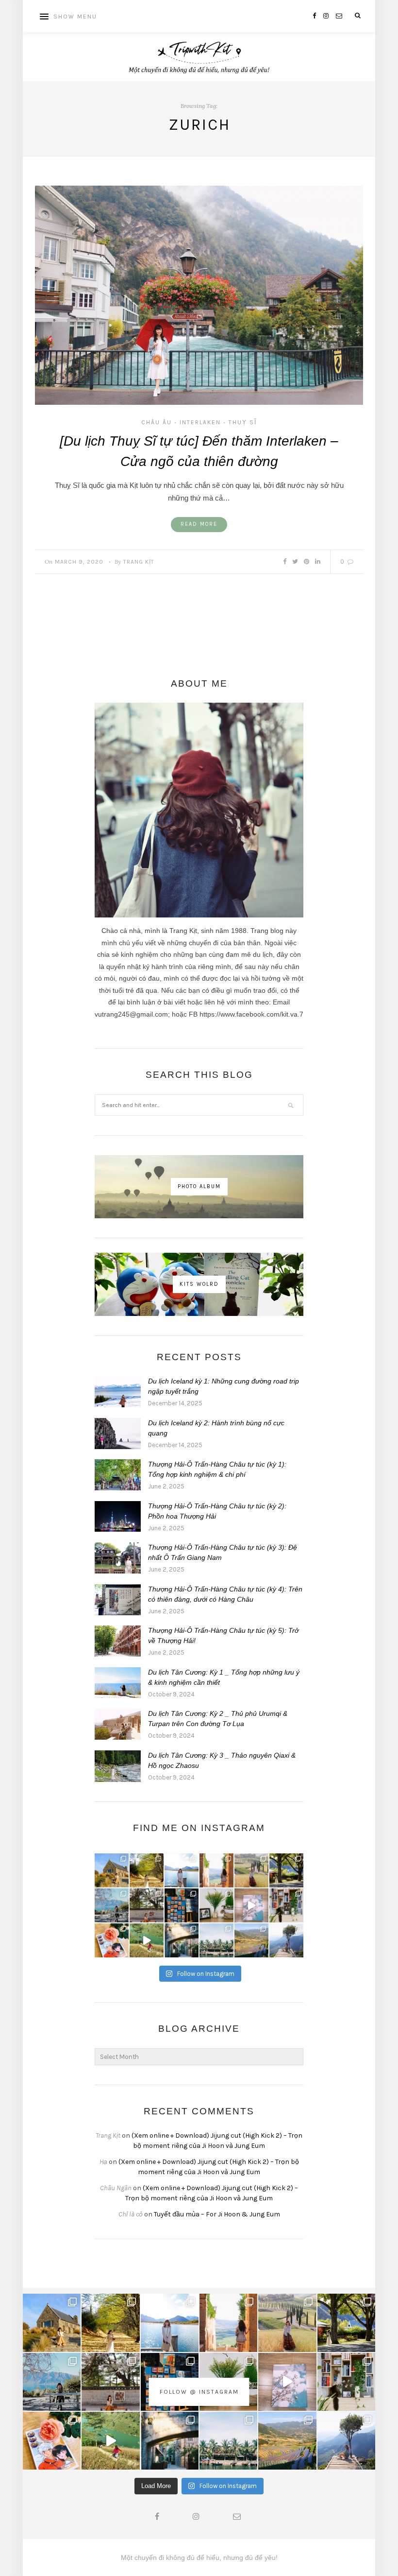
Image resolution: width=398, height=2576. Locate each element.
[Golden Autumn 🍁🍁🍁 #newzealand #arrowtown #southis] (147, 1870)
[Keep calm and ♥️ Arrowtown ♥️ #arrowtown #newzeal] (286, 1870)
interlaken (200, 422)
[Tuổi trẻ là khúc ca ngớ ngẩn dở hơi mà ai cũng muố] (147, 1940)
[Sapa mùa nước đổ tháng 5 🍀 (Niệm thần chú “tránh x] (251, 1940)
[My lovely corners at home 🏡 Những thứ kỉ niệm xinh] (286, 1905)
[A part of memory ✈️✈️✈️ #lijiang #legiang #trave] (251, 1905)
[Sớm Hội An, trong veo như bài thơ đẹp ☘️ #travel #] (216, 1940)
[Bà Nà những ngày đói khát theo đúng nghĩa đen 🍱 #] (182, 1940)
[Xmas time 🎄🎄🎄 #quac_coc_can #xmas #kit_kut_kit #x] (216, 1905)
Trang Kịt (139, 562)
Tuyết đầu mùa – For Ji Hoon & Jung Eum (217, 2214)
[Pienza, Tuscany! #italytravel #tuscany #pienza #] (216, 1870)
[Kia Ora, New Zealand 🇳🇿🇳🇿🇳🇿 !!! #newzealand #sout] (112, 1905)
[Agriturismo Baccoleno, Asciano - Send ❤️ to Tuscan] (251, 1870)
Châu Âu (157, 422)
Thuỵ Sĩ (243, 422)
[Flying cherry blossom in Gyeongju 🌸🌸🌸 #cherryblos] (147, 1905)
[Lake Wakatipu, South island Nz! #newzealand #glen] (182, 1870)
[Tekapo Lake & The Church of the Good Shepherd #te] (112, 1870)
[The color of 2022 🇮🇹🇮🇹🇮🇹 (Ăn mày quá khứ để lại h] (182, 1905)
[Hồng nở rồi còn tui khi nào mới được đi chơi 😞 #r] (112, 1940)
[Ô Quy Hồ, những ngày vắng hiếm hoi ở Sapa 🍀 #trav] (286, 1940)
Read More (199, 524)
